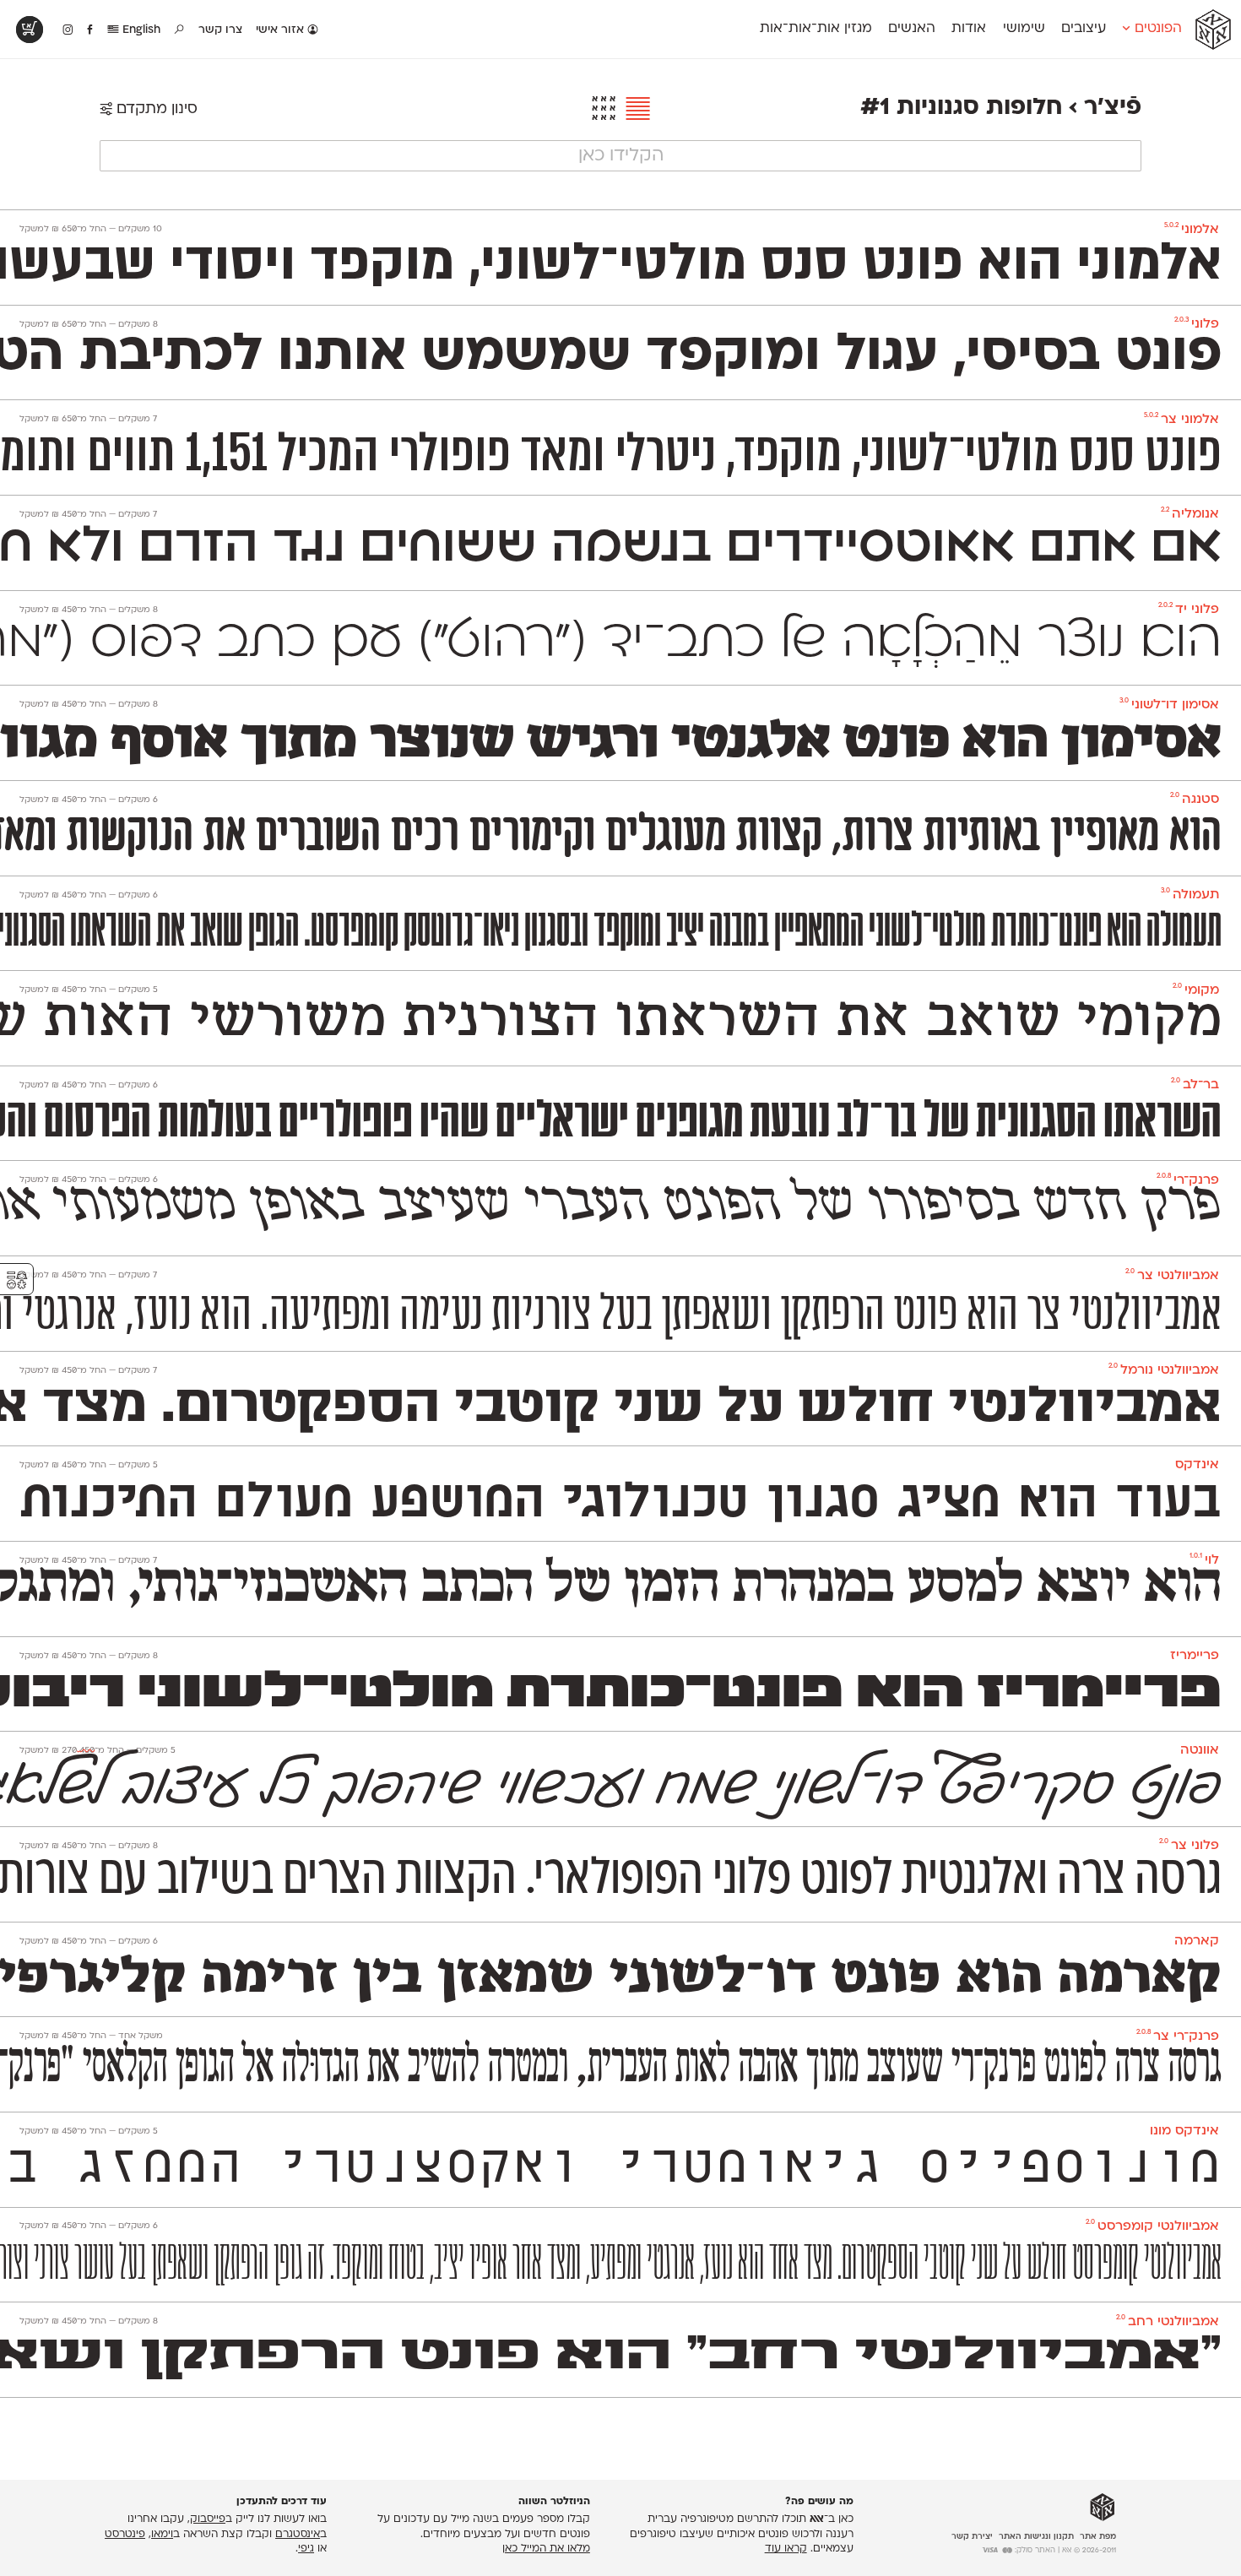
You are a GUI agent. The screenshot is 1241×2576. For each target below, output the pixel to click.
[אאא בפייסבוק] (91, 30)
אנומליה (1190, 515)
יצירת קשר (972, 2537)
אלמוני (1192, 230)
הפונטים (1156, 29)
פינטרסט (125, 2535)
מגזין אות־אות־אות (816, 29)
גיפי (306, 2549)
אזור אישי (282, 30)
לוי (1204, 1561)
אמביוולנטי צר (1172, 1276)
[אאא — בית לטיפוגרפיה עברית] (1103, 2508)
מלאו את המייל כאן (546, 2549)
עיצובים (1084, 29)
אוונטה (1200, 1751)
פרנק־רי (1188, 1181)
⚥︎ (17, 1280)
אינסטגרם (298, 2535)
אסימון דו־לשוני (1169, 705)
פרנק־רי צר (1178, 2037)
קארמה (1197, 1941)
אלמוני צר (1181, 420)
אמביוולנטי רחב (1168, 2322)
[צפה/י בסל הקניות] (30, 30)
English (140, 30)
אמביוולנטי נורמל (1164, 1371)
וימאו (162, 2535)
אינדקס (1197, 1465)
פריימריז (1195, 1656)
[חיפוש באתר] (180, 30)
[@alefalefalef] (68, 30)
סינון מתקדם (155, 109)
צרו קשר (220, 30)
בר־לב (1195, 1085)
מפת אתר (1098, 2537)
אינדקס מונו (1184, 2131)
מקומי (1196, 991)
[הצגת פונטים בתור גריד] (604, 110)
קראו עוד (786, 2549)
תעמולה (1190, 895)
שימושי (1024, 29)
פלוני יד (1189, 610)
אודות (969, 29)
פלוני (1197, 325)
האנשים (912, 29)
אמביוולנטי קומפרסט (1152, 2227)
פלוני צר (1189, 1846)
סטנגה (1195, 800)
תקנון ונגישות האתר (1036, 2537)
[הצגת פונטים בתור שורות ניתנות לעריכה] (634, 110)
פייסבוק (208, 2519)
